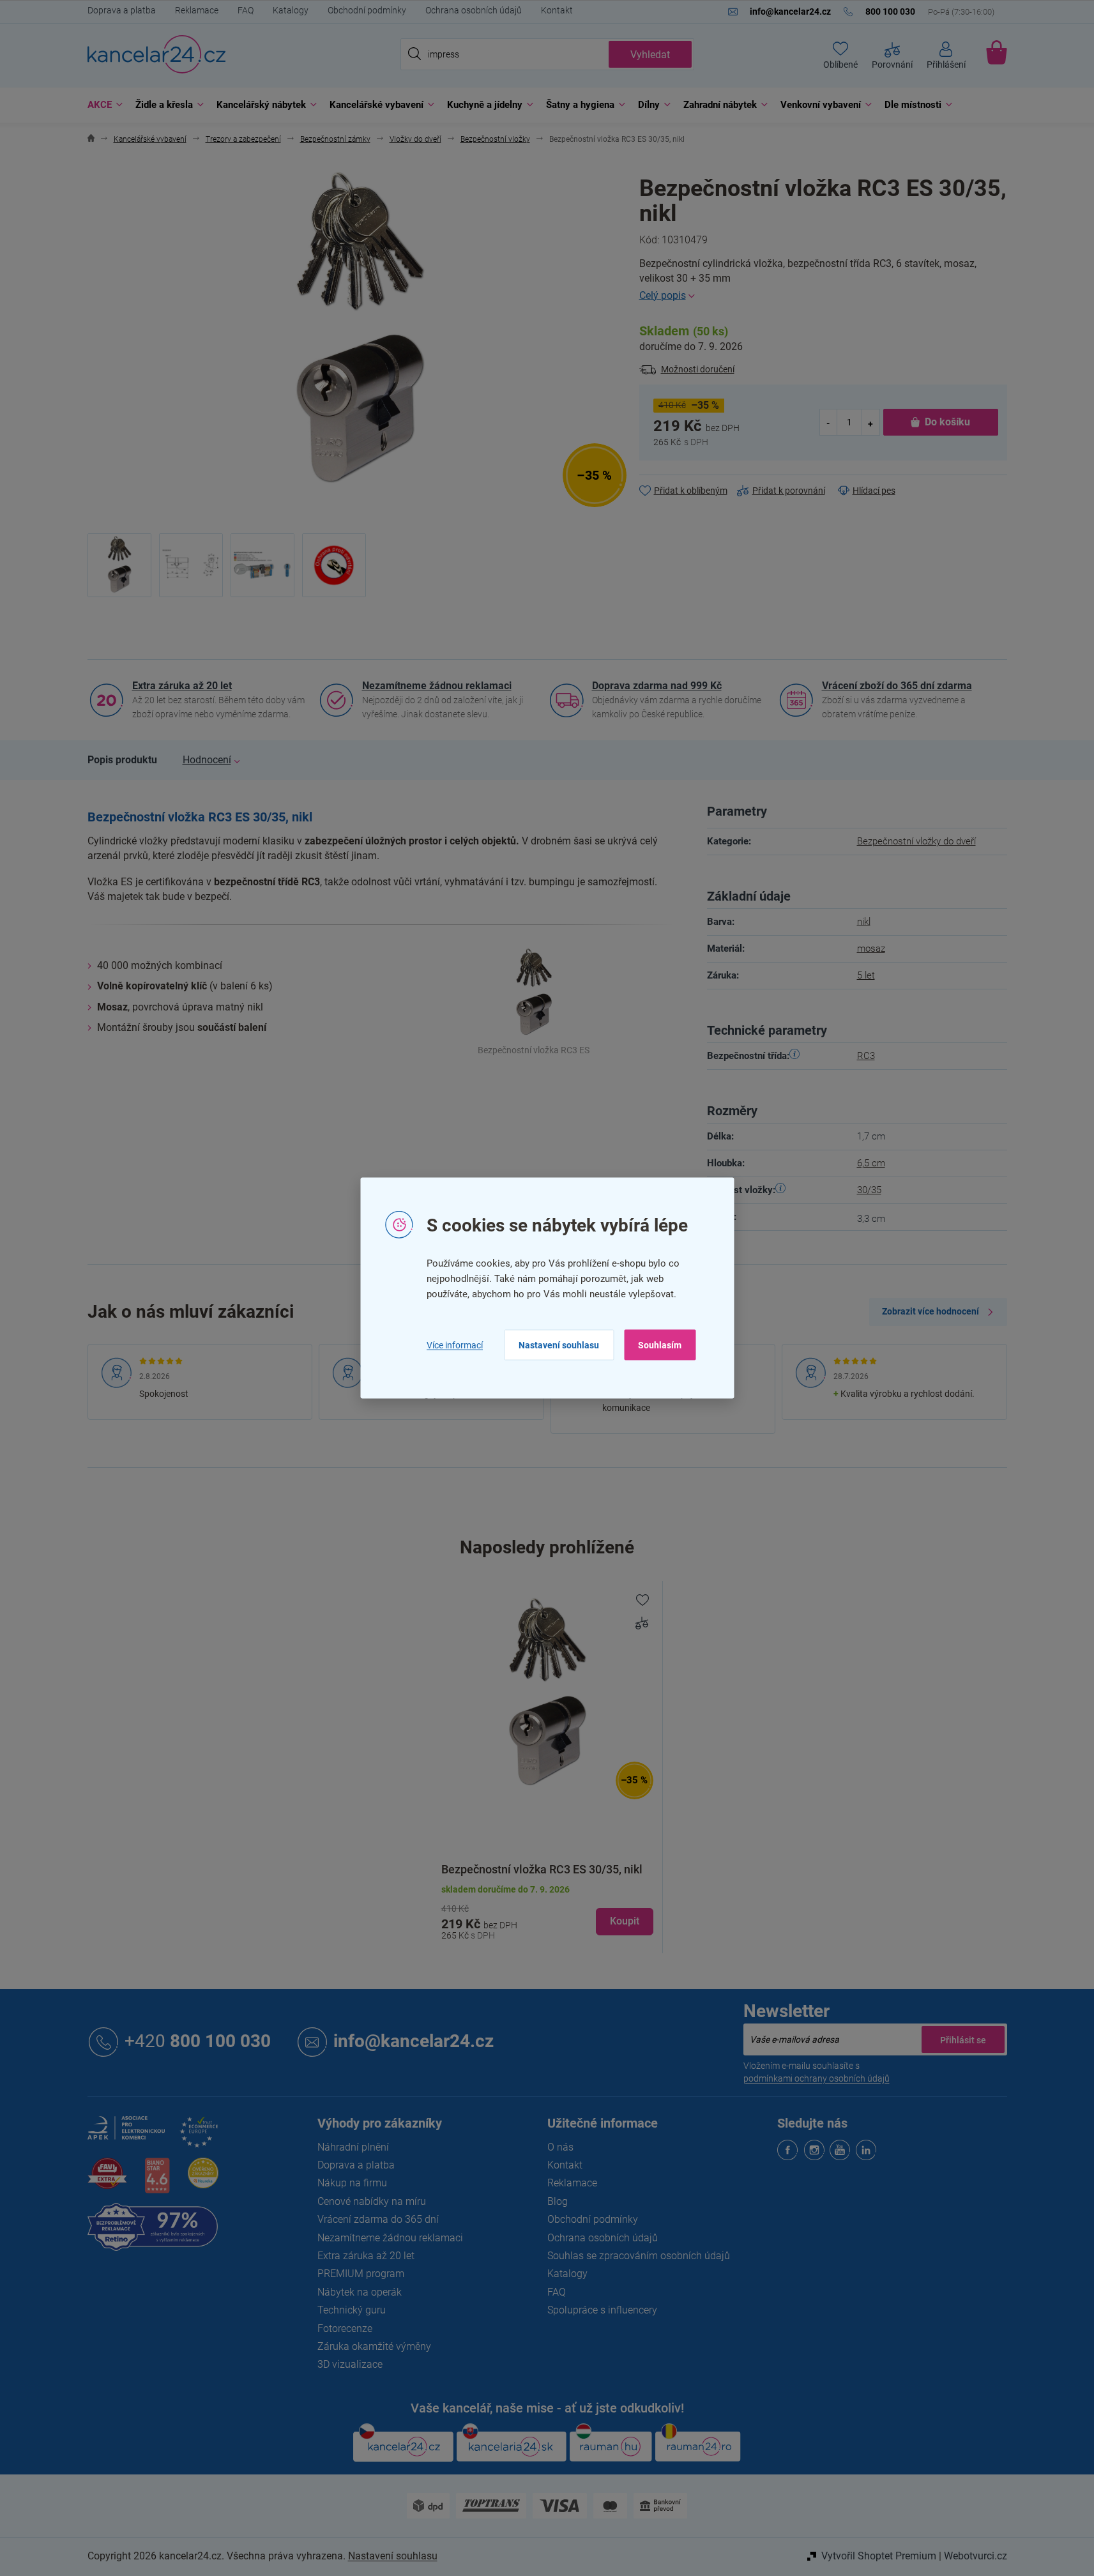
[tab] (122, 760)
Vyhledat (650, 55)
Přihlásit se (963, 2039)
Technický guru (352, 2310)
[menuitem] (102, 105)
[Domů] (91, 140)
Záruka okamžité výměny (374, 2346)
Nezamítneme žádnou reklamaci (437, 686)
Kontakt (557, 10)
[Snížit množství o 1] (829, 423)
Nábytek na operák (360, 2292)
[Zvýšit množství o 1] (870, 423)
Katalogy (291, 10)
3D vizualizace (350, 2364)
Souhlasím (660, 1345)
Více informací (455, 1345)
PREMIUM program (361, 2274)
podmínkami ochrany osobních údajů (817, 2078)
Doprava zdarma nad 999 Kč (657, 686)
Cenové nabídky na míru (372, 2201)
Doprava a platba (122, 10)
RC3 (866, 1056)
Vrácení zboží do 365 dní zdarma (897, 686)
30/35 (869, 1190)
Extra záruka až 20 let (182, 686)
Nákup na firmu (352, 2183)
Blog (558, 2201)
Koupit (625, 1921)
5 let (866, 975)
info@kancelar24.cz (414, 2041)
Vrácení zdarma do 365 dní (378, 2219)
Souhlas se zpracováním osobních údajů (639, 2256)
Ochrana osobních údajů (474, 10)
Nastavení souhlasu (559, 1345)
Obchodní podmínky (367, 10)
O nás (560, 2147)
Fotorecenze (345, 2328)
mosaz (871, 949)
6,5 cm (871, 1163)
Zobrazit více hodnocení (931, 1311)
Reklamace (197, 10)
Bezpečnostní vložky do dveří (916, 841)
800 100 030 (198, 2041)
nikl (864, 922)
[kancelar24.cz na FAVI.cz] (107, 2180)
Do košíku (947, 422)
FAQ (246, 10)
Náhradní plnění (353, 2147)
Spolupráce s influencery (602, 2310)
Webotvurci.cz (976, 2556)
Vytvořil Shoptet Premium (879, 2556)
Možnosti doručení (698, 369)
